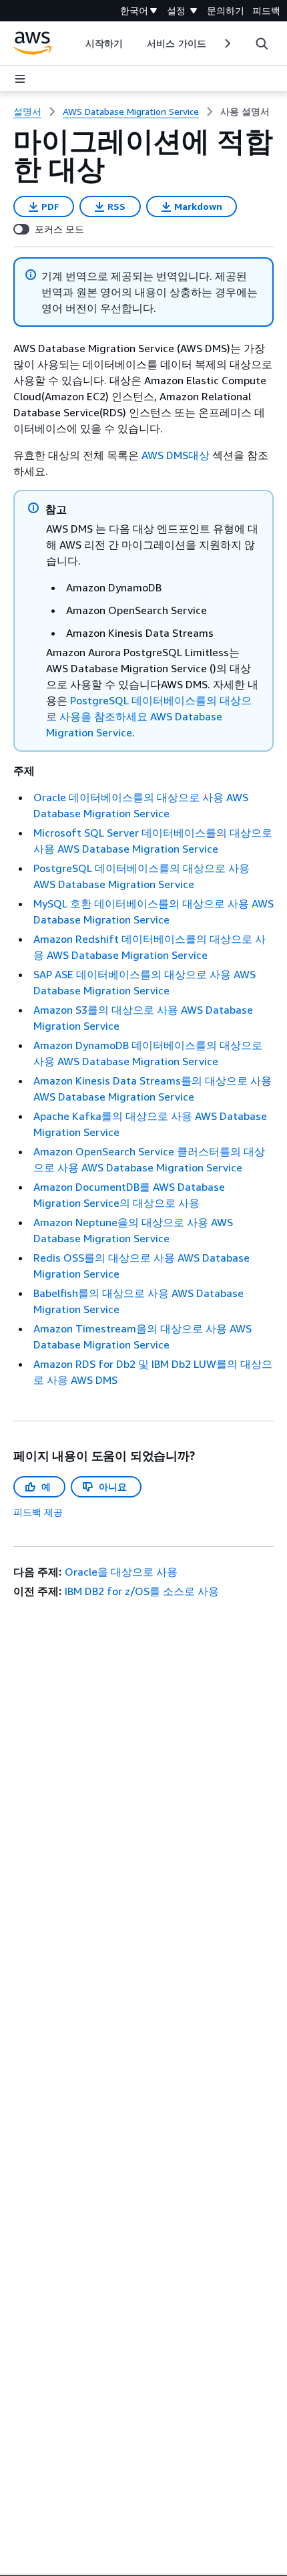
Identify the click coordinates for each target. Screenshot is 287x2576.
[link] (245, 112)
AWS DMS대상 (176, 455)
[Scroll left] (76, 43)
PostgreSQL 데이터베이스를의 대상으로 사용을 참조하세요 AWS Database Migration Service (149, 716)
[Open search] (262, 43)
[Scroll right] (227, 43)
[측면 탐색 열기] (20, 79)
